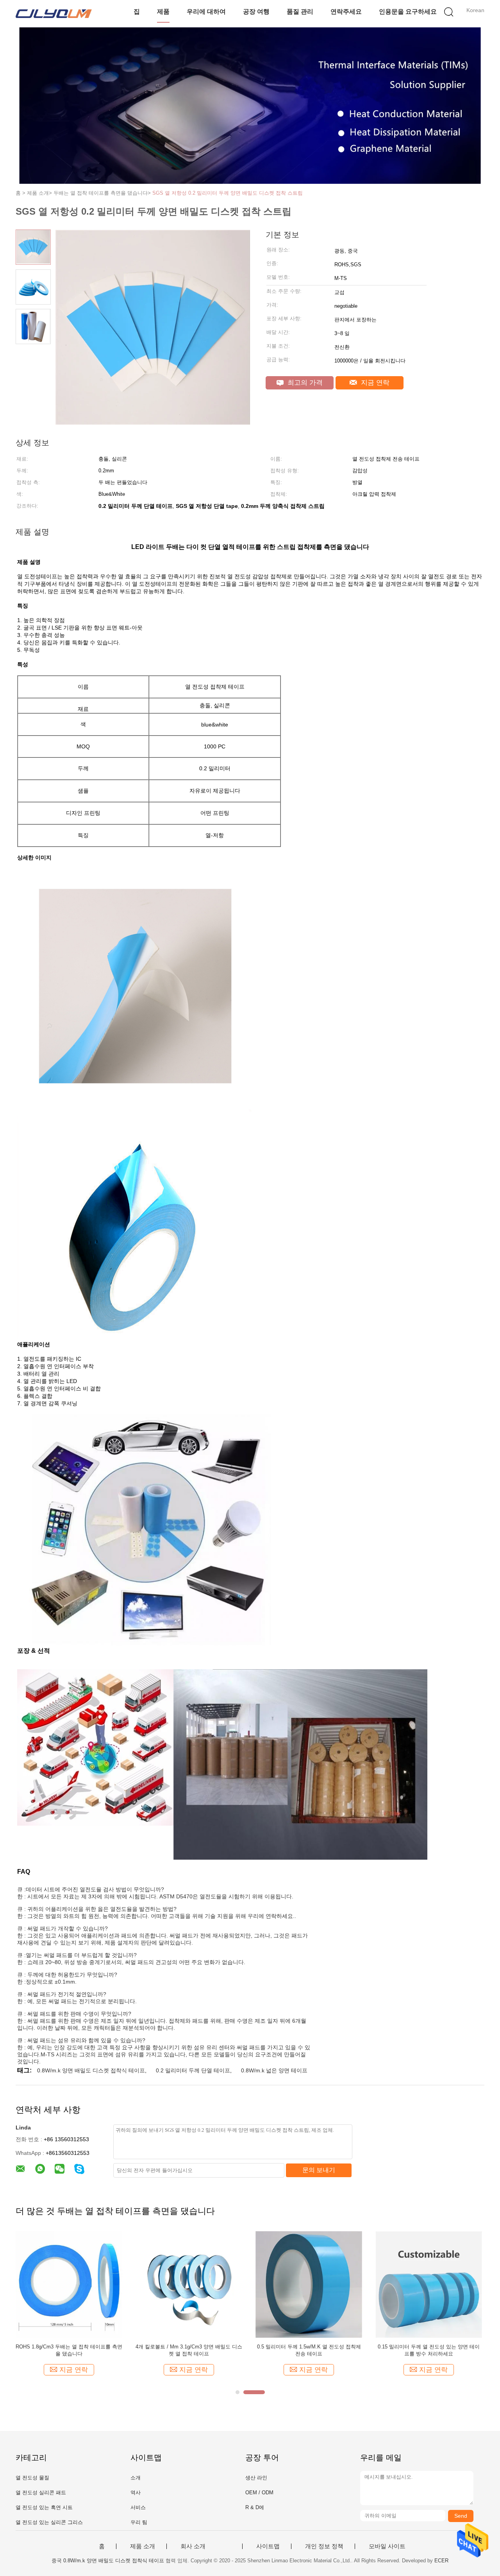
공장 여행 (256, 12)
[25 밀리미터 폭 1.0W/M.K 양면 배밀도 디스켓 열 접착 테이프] (429, 2284)
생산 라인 (256, 2478)
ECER (441, 2561)
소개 (136, 2478)
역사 (136, 2493)
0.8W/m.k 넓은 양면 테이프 (274, 2070)
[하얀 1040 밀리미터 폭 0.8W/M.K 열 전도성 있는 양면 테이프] (309, 2284)
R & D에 (255, 2507)
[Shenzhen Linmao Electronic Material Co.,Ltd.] (54, 14)
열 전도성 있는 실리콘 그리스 (49, 2522)
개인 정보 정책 (324, 2546)
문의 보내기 (319, 2170)
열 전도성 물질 (32, 2478)
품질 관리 (300, 12)
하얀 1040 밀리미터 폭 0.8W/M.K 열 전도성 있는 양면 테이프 (309, 2350)
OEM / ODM (259, 2493)
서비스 (138, 2507)
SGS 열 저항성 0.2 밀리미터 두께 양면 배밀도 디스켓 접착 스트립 (228, 193)
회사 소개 (193, 2546)
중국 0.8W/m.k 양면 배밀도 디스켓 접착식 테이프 (108, 2561)
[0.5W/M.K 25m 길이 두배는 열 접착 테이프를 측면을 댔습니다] (69, 2284)
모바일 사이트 (387, 2546)
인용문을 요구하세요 (408, 12)
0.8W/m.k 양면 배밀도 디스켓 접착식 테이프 (91, 2070)
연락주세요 (346, 12)
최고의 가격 (304, 383)
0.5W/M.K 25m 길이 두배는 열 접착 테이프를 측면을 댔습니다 (69, 2350)
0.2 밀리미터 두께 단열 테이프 (193, 2070)
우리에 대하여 (206, 12)
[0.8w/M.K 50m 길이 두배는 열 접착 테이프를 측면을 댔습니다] (189, 2284)
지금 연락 (374, 383)
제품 (163, 12)
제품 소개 (143, 2546)
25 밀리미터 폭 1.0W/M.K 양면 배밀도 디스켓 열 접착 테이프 (429, 2350)
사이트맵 (268, 2546)
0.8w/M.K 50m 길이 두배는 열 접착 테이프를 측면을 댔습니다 (189, 2350)
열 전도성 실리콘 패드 (41, 2493)
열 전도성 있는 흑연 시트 (44, 2507)
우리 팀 (139, 2522)
